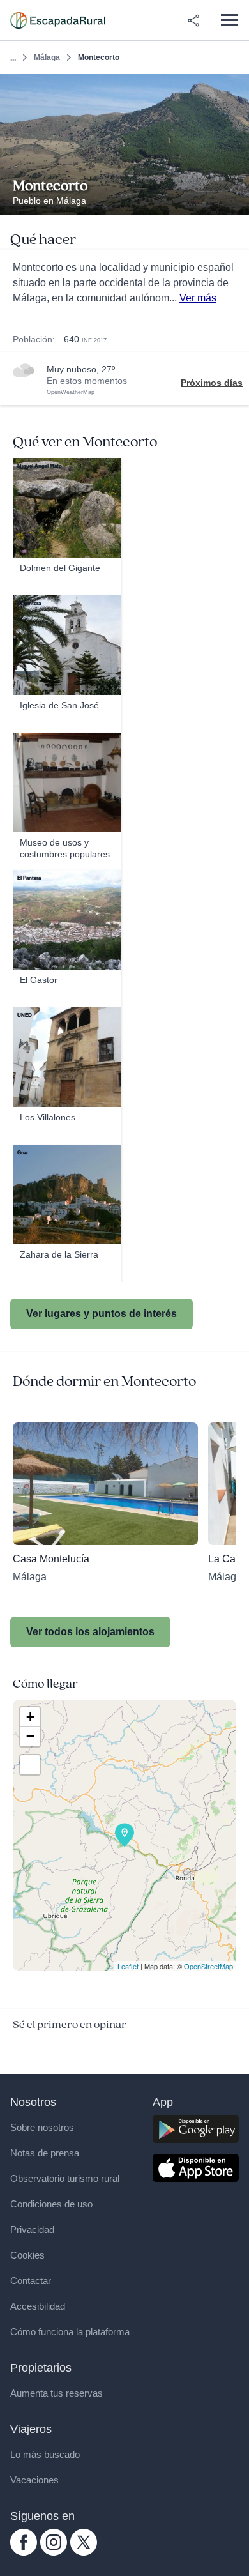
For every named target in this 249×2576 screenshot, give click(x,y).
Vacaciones (34, 2480)
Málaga (47, 57)
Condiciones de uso (51, 2204)
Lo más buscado (45, 2454)
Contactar (31, 2281)
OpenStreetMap (208, 1966)
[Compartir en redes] (193, 20)
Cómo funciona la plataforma (70, 2332)
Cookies (27, 2255)
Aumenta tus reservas (57, 2393)
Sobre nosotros (42, 2127)
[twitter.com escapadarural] (84, 2552)
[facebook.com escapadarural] (24, 2552)
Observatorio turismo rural (65, 2178)
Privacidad (32, 2229)
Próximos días (212, 383)
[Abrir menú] (229, 20)
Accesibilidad (38, 2306)
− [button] (30, 1736)
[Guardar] (235, 88)
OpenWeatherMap (71, 392)
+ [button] (30, 1717)
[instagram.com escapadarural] (54, 2552)
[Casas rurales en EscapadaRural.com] (58, 20)
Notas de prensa (45, 2153)
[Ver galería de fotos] (236, 200)
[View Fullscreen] (30, 1765)
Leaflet (128, 1966)
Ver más (198, 298)
